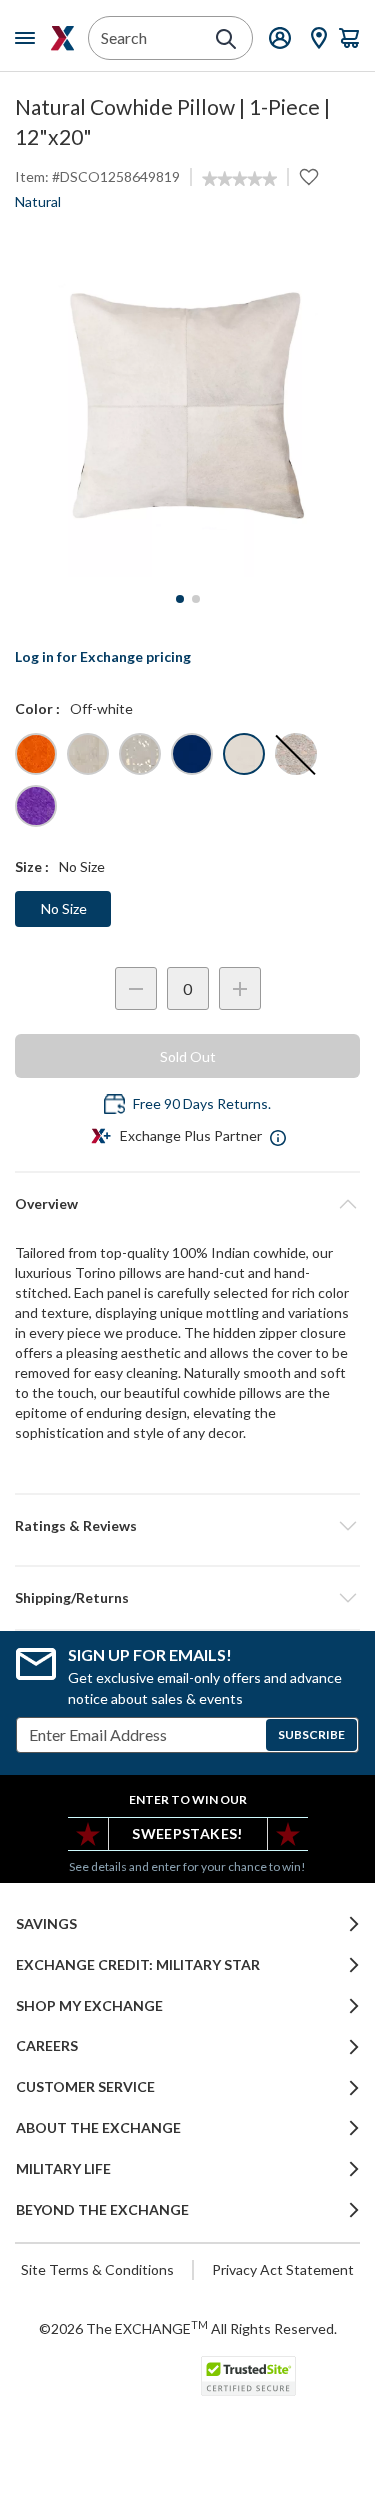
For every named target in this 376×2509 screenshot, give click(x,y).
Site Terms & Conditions (97, 2269)
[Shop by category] (29, 38)
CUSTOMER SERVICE (85, 2087)
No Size (64, 908)
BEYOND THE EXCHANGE (102, 2210)
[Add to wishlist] (309, 177)
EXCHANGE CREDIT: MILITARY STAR (138, 1965)
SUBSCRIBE (311, 1734)
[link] (239, 179)
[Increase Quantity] (240, 988)
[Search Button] (226, 39)
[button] (187, 1526)
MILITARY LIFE (63, 2169)
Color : (37, 708)
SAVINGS (46, 1924)
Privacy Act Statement (283, 2269)
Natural (38, 201)
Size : (32, 866)
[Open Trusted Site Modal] (248, 2376)
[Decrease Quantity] (136, 988)
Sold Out (188, 1056)
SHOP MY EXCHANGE (89, 2006)
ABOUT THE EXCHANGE (98, 2128)
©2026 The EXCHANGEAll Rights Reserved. (188, 2328)
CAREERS (47, 2046)
